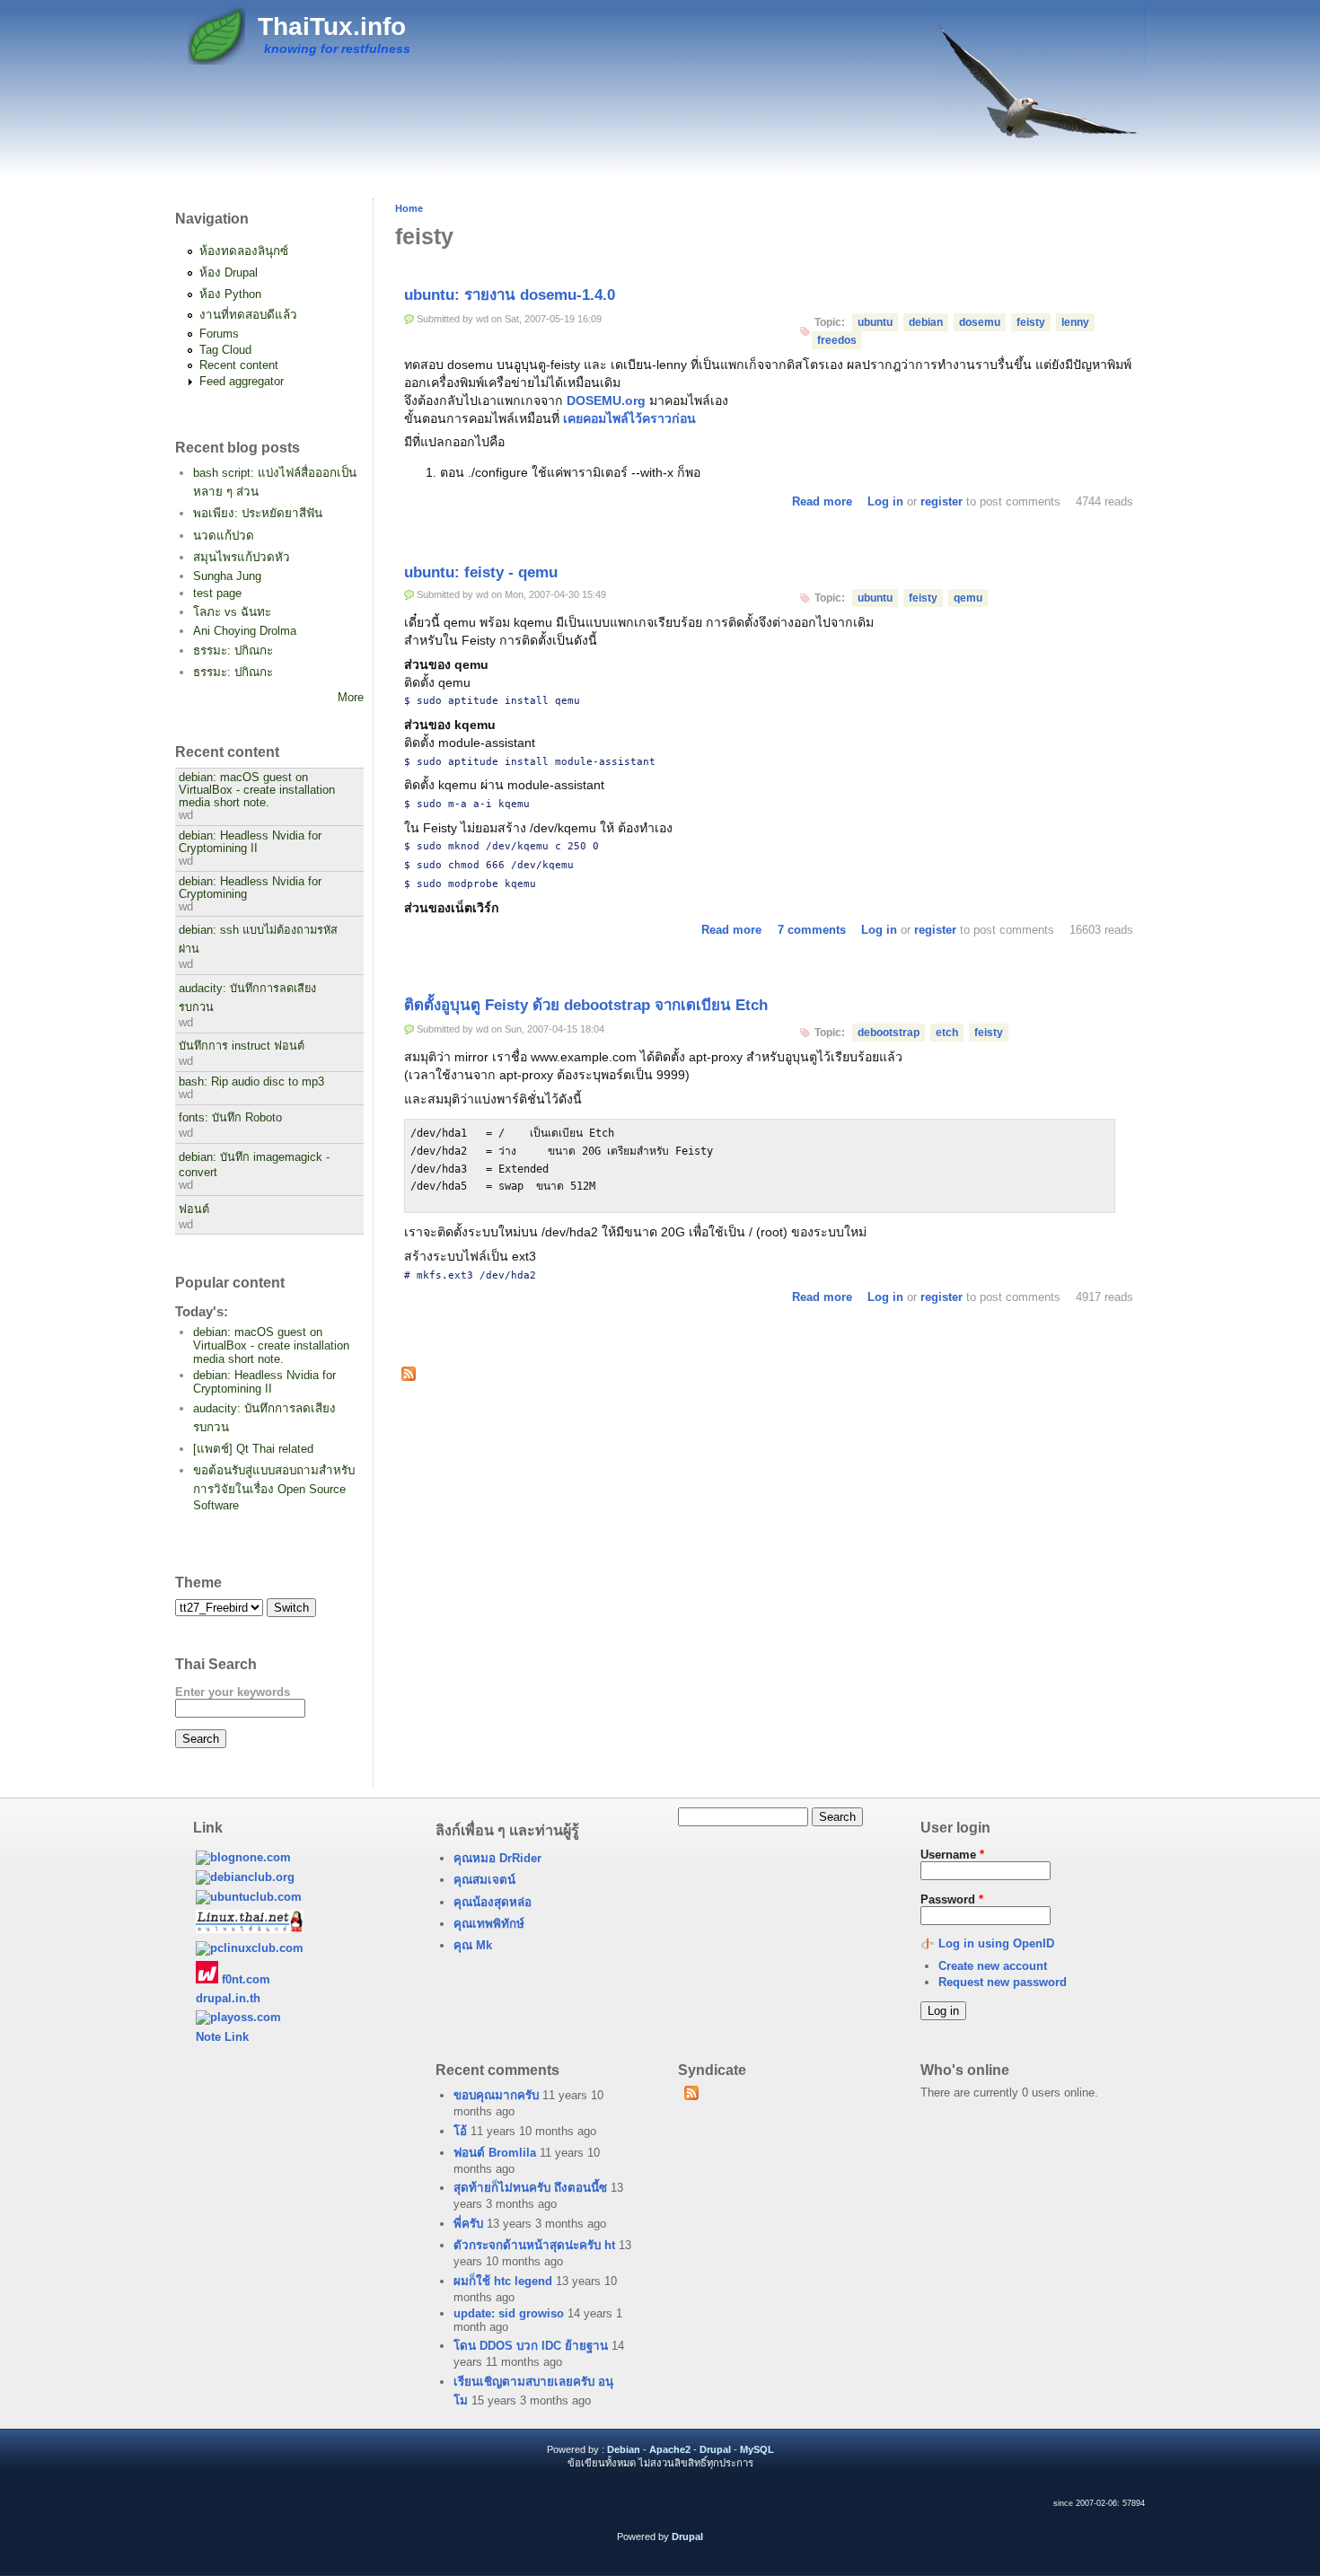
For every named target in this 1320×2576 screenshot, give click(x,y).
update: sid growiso (509, 2313)
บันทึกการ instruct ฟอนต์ (242, 1046)
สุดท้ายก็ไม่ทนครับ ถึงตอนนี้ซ (530, 2188)
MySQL (757, 2449)
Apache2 (670, 2449)
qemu (968, 598)
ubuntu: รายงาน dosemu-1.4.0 (510, 295)
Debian (624, 2449)
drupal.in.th (228, 1998)
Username (952, 1855)
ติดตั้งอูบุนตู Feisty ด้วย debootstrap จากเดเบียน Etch (586, 1005)
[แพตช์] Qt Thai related (253, 1449)
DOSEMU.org (606, 400)
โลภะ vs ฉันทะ (232, 612)
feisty (1031, 322)
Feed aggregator (242, 381)
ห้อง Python (230, 294)
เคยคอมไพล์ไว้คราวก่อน (629, 418)
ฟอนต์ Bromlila (495, 2153)
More (351, 697)
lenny (1075, 322)
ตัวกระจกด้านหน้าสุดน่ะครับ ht (534, 2245)
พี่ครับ (468, 2224)
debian (926, 322)
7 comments (812, 930)
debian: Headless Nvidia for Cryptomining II (250, 842)
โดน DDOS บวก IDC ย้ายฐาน (531, 2346)
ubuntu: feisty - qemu (481, 572)
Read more (822, 501)
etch (947, 1033)
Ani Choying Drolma (245, 631)
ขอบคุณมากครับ (496, 2095)
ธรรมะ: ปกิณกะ (233, 651)
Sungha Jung (227, 576)
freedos (837, 340)
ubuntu (875, 322)
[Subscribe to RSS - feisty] (409, 1376)
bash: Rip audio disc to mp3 (251, 1082)
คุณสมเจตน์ (484, 1880)
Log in (885, 501)
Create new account (993, 1966)
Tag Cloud (225, 350)
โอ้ (460, 2131)
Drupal (715, 2449)
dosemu (980, 322)
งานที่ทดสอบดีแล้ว (248, 315)
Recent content (239, 365)
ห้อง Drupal (229, 273)
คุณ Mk (473, 1945)
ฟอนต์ (194, 1209)
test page (217, 593)
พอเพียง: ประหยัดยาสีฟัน (258, 513)
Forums (219, 334)
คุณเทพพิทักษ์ (489, 1924)
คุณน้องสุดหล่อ (493, 1902)
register (942, 501)
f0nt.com (244, 1979)
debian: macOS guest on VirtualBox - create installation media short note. (257, 790)
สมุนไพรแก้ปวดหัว (242, 557)
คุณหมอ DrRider (497, 1858)
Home (409, 208)
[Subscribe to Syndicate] (691, 2097)
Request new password (1003, 1982)
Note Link (222, 2037)
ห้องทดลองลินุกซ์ (244, 251)
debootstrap (889, 1033)
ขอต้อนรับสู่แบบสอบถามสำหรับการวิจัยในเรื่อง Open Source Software (274, 1488)
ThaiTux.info (332, 26)
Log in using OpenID (996, 1943)
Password (952, 1899)
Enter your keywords (233, 1692)
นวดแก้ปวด (224, 536)
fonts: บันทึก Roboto (230, 1118)
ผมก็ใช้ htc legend (503, 2281)
